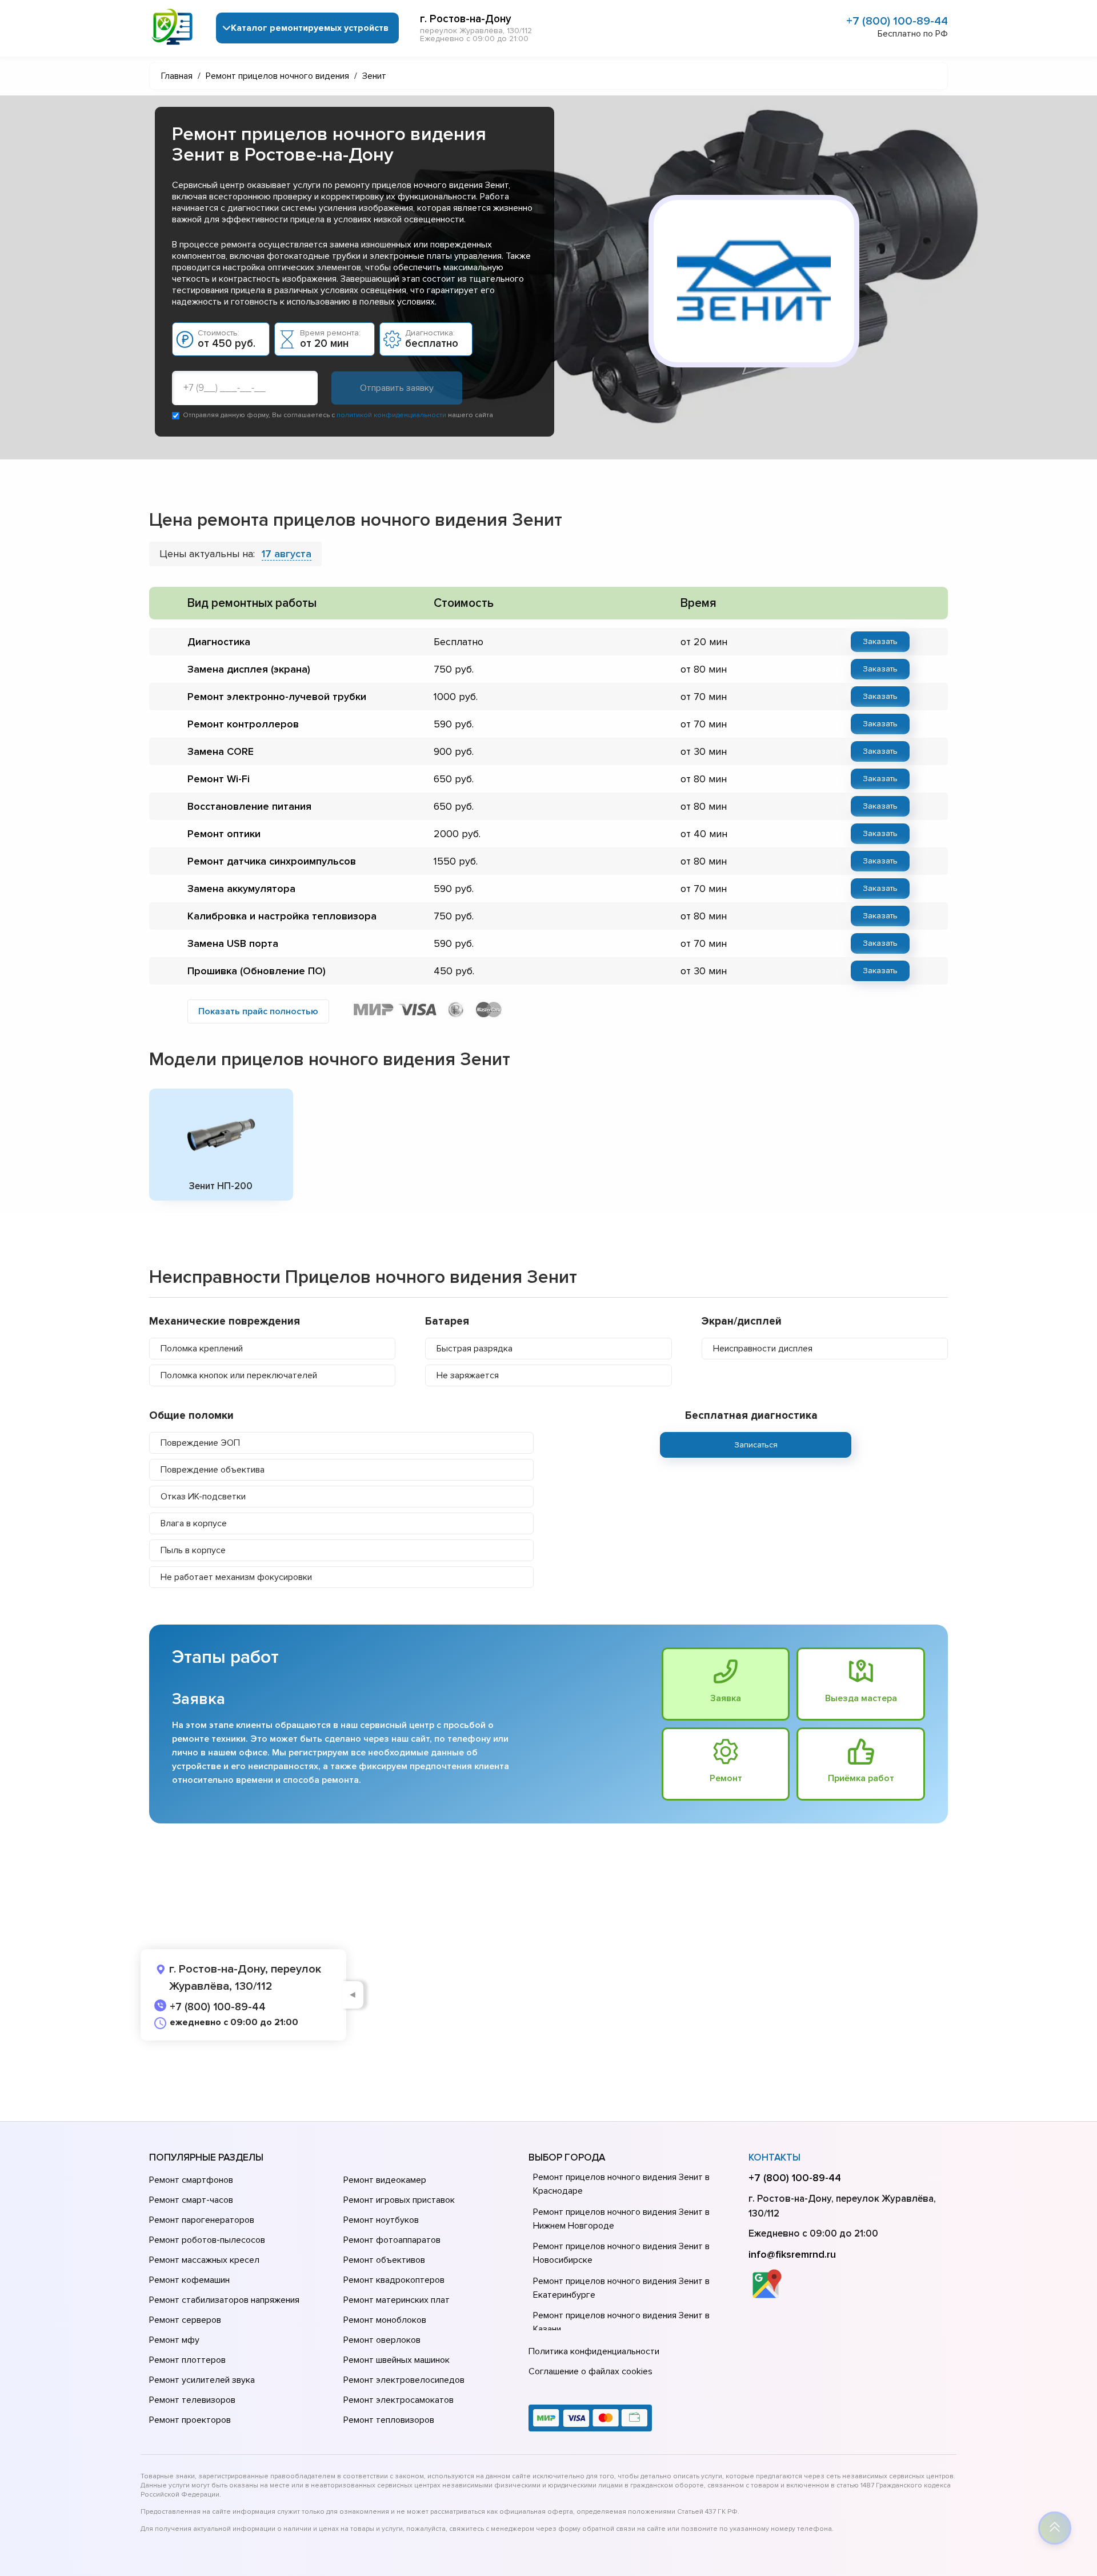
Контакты (774, 2157)
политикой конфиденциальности (391, 415)
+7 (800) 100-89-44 (897, 21)
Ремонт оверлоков (382, 2340)
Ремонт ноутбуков (381, 2220)
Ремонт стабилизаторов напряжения (224, 2300)
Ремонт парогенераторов (202, 2220)
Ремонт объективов (384, 2260)
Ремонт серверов (185, 2320)
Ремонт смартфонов (191, 2180)
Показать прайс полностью (258, 1011)
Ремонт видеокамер (385, 2180)
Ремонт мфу (174, 2340)
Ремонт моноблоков (385, 2320)
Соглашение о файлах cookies (590, 2371)
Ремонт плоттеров (187, 2360)
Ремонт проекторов (190, 2420)
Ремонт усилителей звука (202, 2380)
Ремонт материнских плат (397, 2300)
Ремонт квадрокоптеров (394, 2280)
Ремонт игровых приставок (399, 2200)
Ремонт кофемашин (189, 2280)
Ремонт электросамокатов (399, 2400)
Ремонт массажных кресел (204, 2260)
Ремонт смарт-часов (191, 2200)
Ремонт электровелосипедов (404, 2380)
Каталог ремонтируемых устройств (310, 28)
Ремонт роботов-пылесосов (207, 2240)
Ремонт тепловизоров (389, 2420)
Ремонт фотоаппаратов (392, 2240)
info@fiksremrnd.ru (792, 2254)
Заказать (880, 641)
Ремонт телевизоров (192, 2400)
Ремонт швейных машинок (397, 2360)
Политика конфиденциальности (594, 2351)
